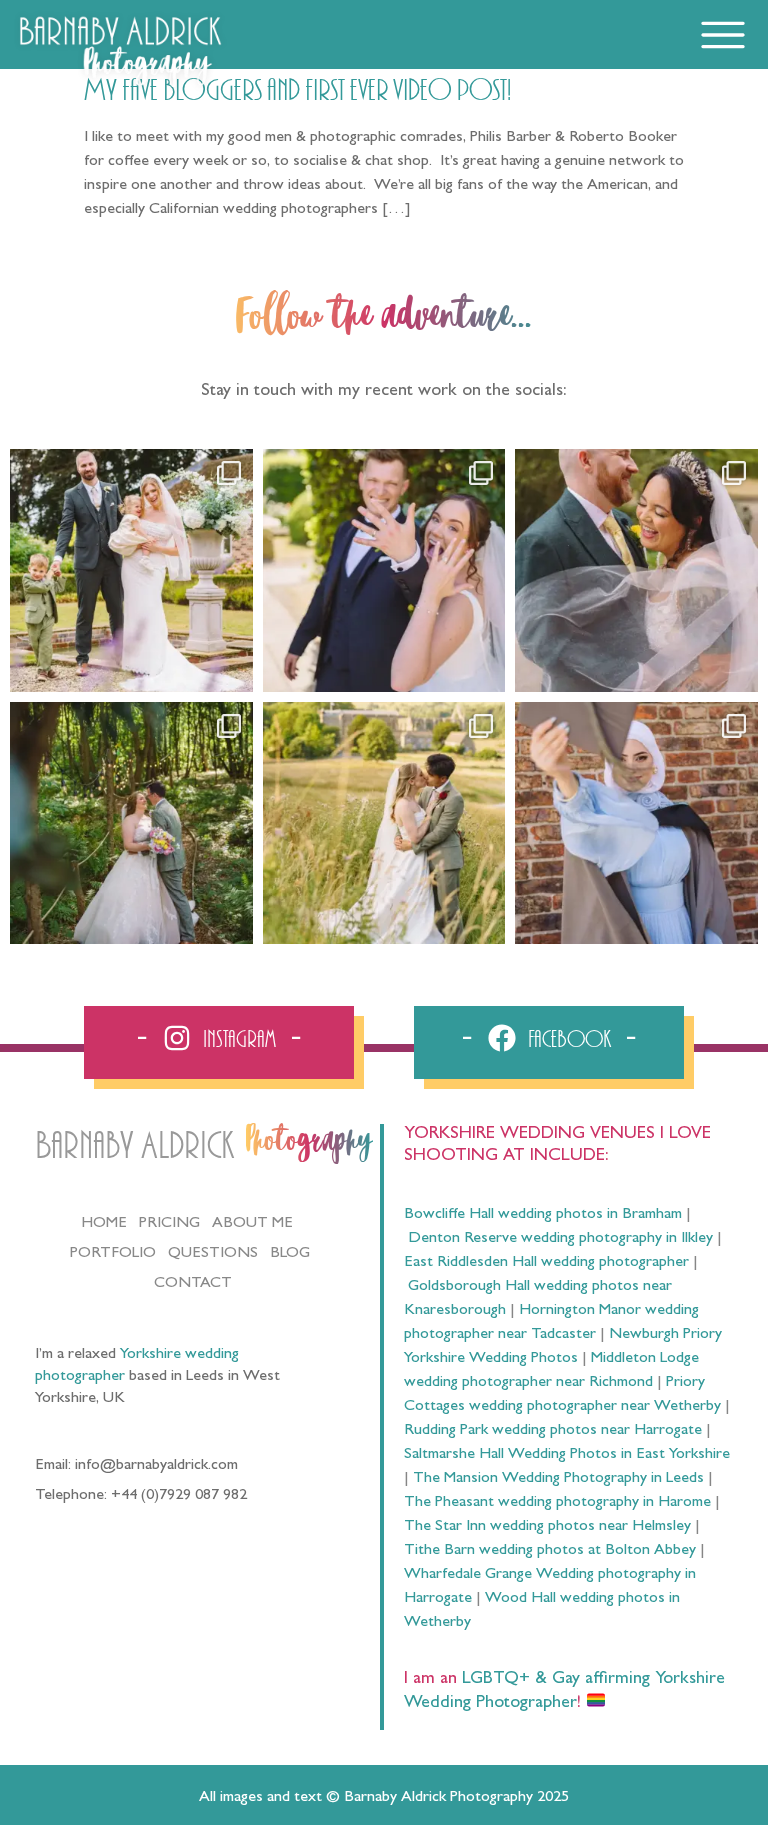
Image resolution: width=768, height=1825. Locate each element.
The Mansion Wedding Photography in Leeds (558, 1479)
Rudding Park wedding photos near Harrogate (553, 1431)
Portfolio (113, 1254)
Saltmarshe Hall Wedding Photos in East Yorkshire (567, 1455)
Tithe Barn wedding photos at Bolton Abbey (550, 1551)
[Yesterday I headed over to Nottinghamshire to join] (636, 570)
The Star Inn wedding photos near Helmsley (547, 1527)
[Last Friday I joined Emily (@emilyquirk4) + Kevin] (384, 823)
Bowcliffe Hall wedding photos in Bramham (543, 1215)
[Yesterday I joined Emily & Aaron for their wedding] (131, 570)
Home (104, 1224)
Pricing (169, 1224)
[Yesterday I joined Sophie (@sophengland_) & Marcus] (384, 570)
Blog (290, 1254)
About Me (252, 1224)
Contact (193, 1284)
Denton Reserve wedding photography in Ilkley (560, 1239)
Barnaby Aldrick (134, 1146)
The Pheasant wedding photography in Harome (557, 1503)
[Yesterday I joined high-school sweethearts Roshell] (131, 823)
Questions (213, 1254)
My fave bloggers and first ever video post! (297, 91)
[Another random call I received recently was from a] (636, 823)
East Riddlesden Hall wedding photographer (546, 1263)
